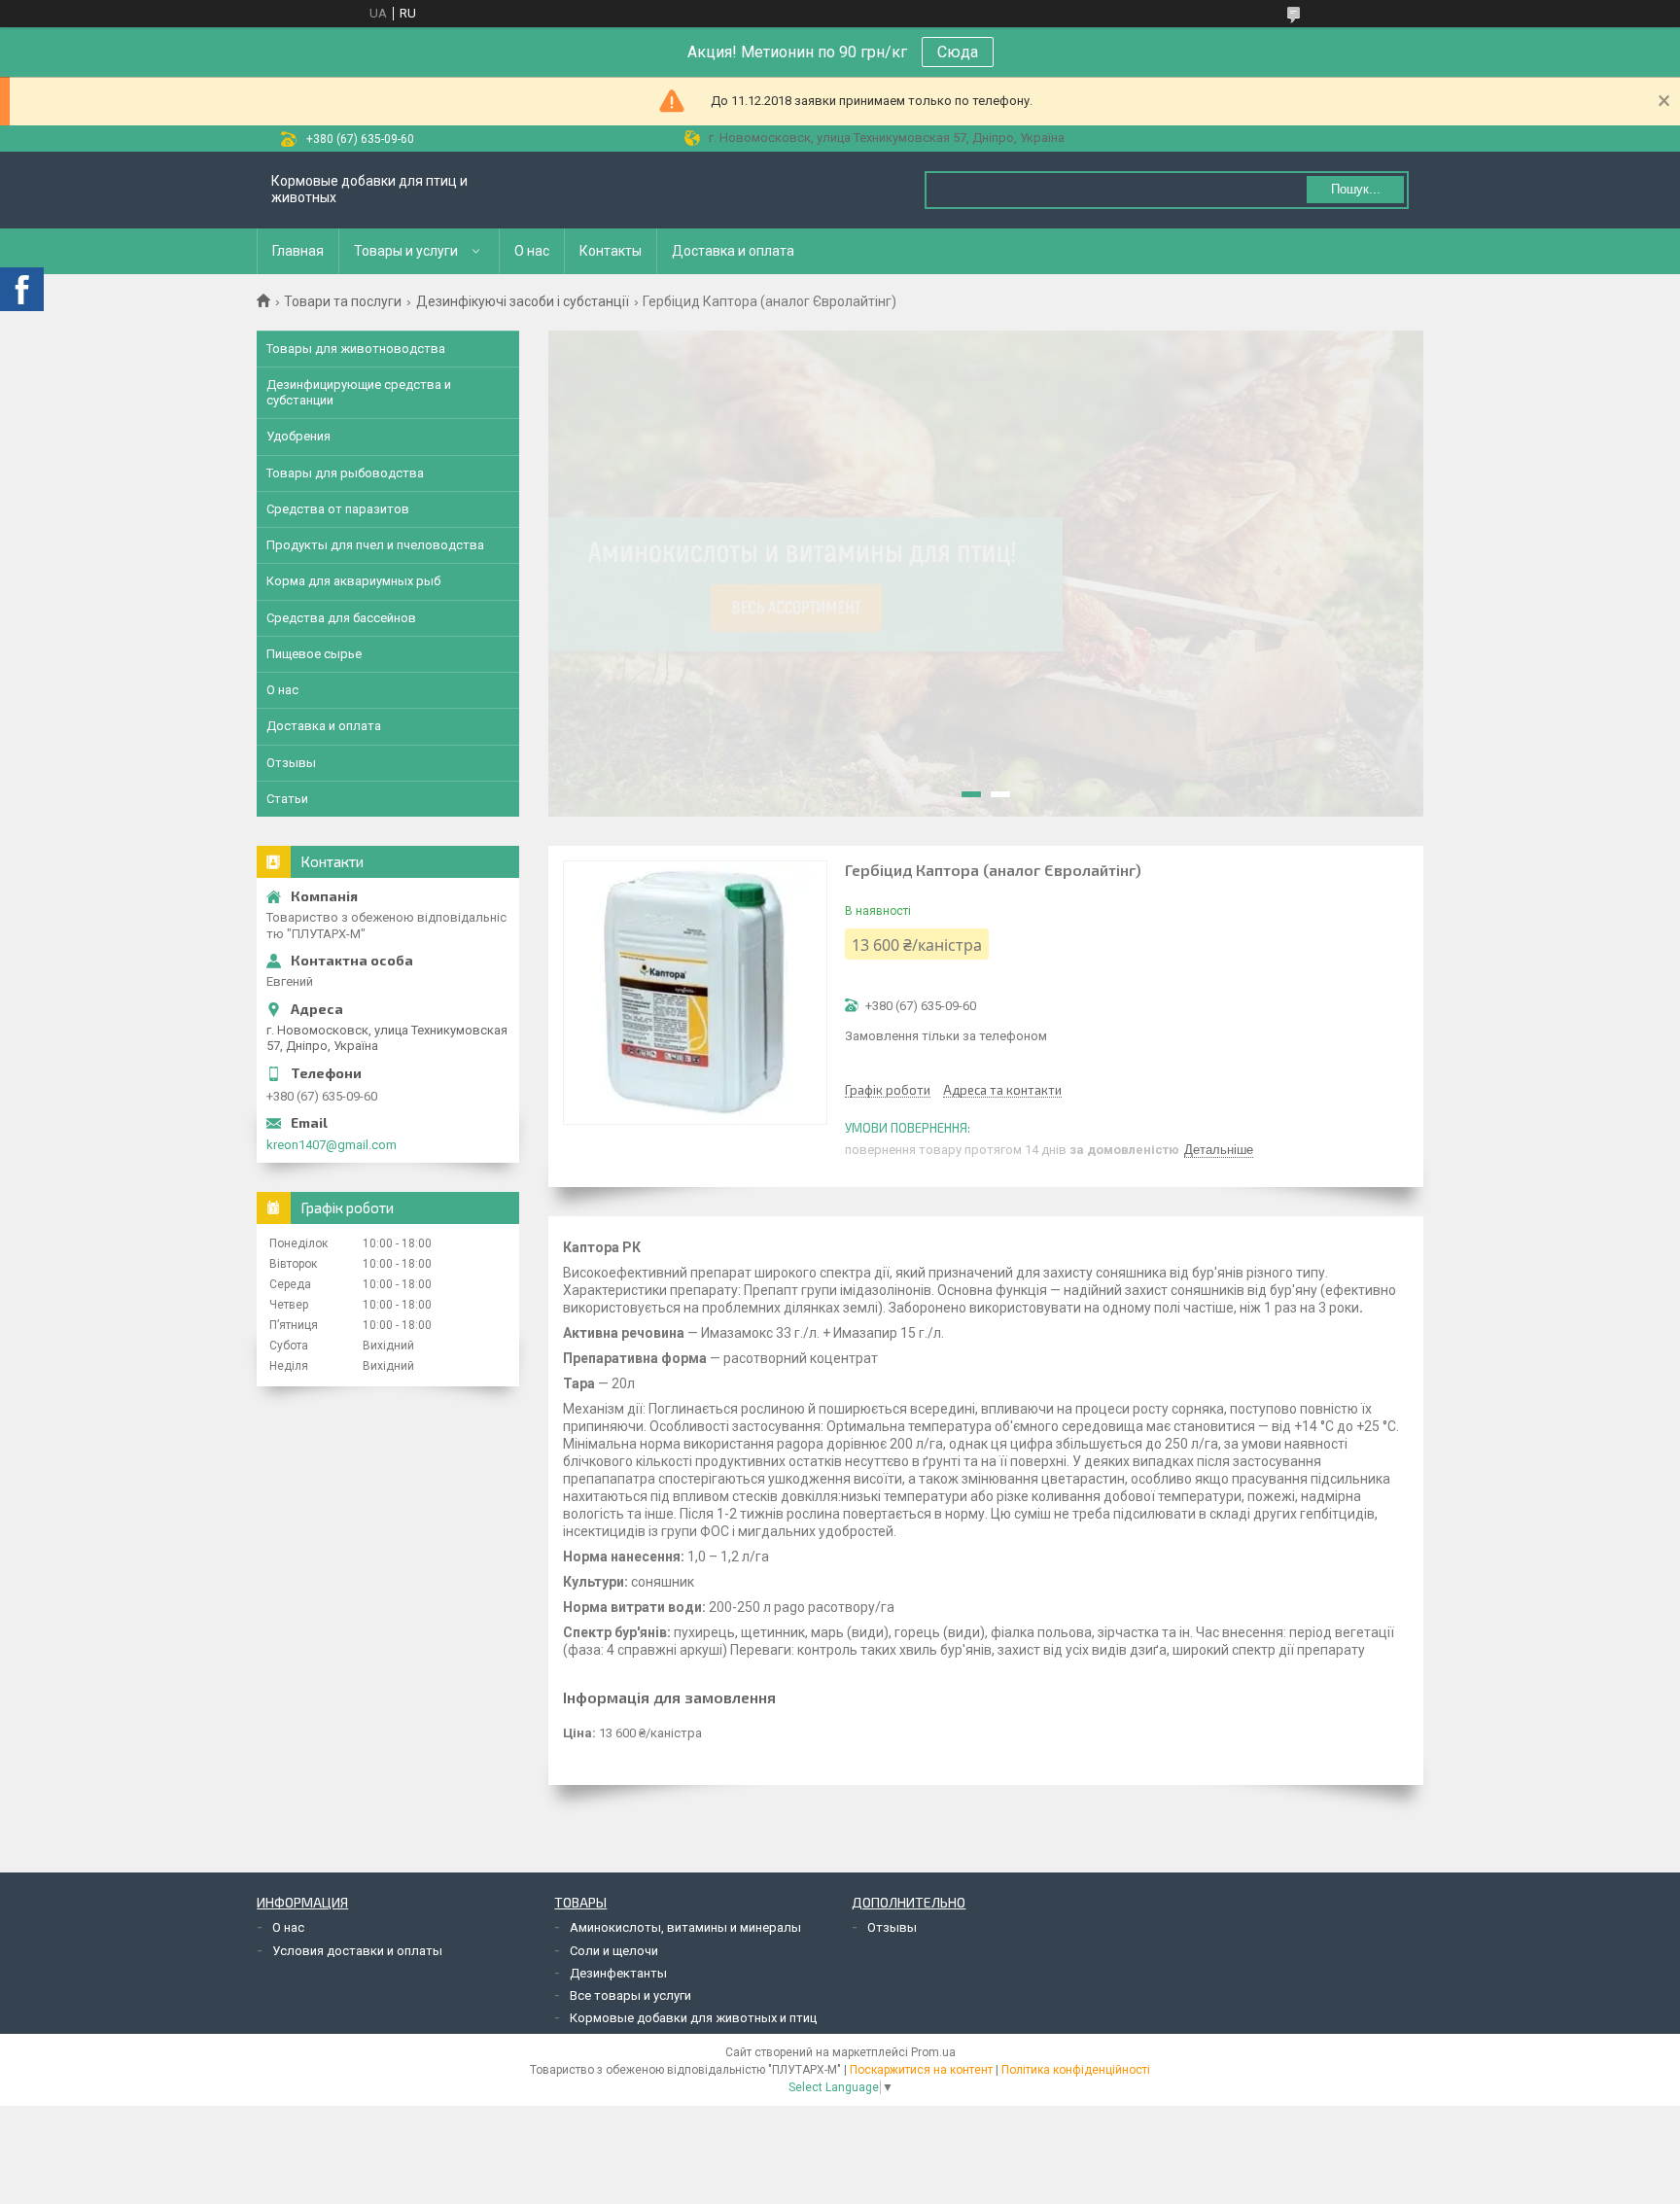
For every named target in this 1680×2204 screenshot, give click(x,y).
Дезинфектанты (618, 1973)
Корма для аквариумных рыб (353, 581)
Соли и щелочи (614, 1951)
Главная (298, 251)
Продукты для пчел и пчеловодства (375, 545)
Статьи (287, 799)
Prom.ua (933, 2052)
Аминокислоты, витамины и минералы (685, 1927)
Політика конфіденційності (1076, 2070)
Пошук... (1356, 189)
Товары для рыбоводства (345, 473)
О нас (532, 251)
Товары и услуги (406, 251)
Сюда (958, 52)
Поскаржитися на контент (921, 2070)
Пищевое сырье (314, 654)
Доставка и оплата (733, 251)
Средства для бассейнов (341, 618)
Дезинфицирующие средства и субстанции (359, 392)
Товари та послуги (343, 301)
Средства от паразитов (338, 509)
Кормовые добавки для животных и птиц (693, 2018)
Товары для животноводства (356, 349)
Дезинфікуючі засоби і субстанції (523, 301)
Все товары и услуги (630, 1995)
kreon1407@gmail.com (332, 1145)
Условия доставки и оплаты (357, 1951)
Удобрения (298, 436)
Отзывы (291, 763)
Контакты (611, 251)
